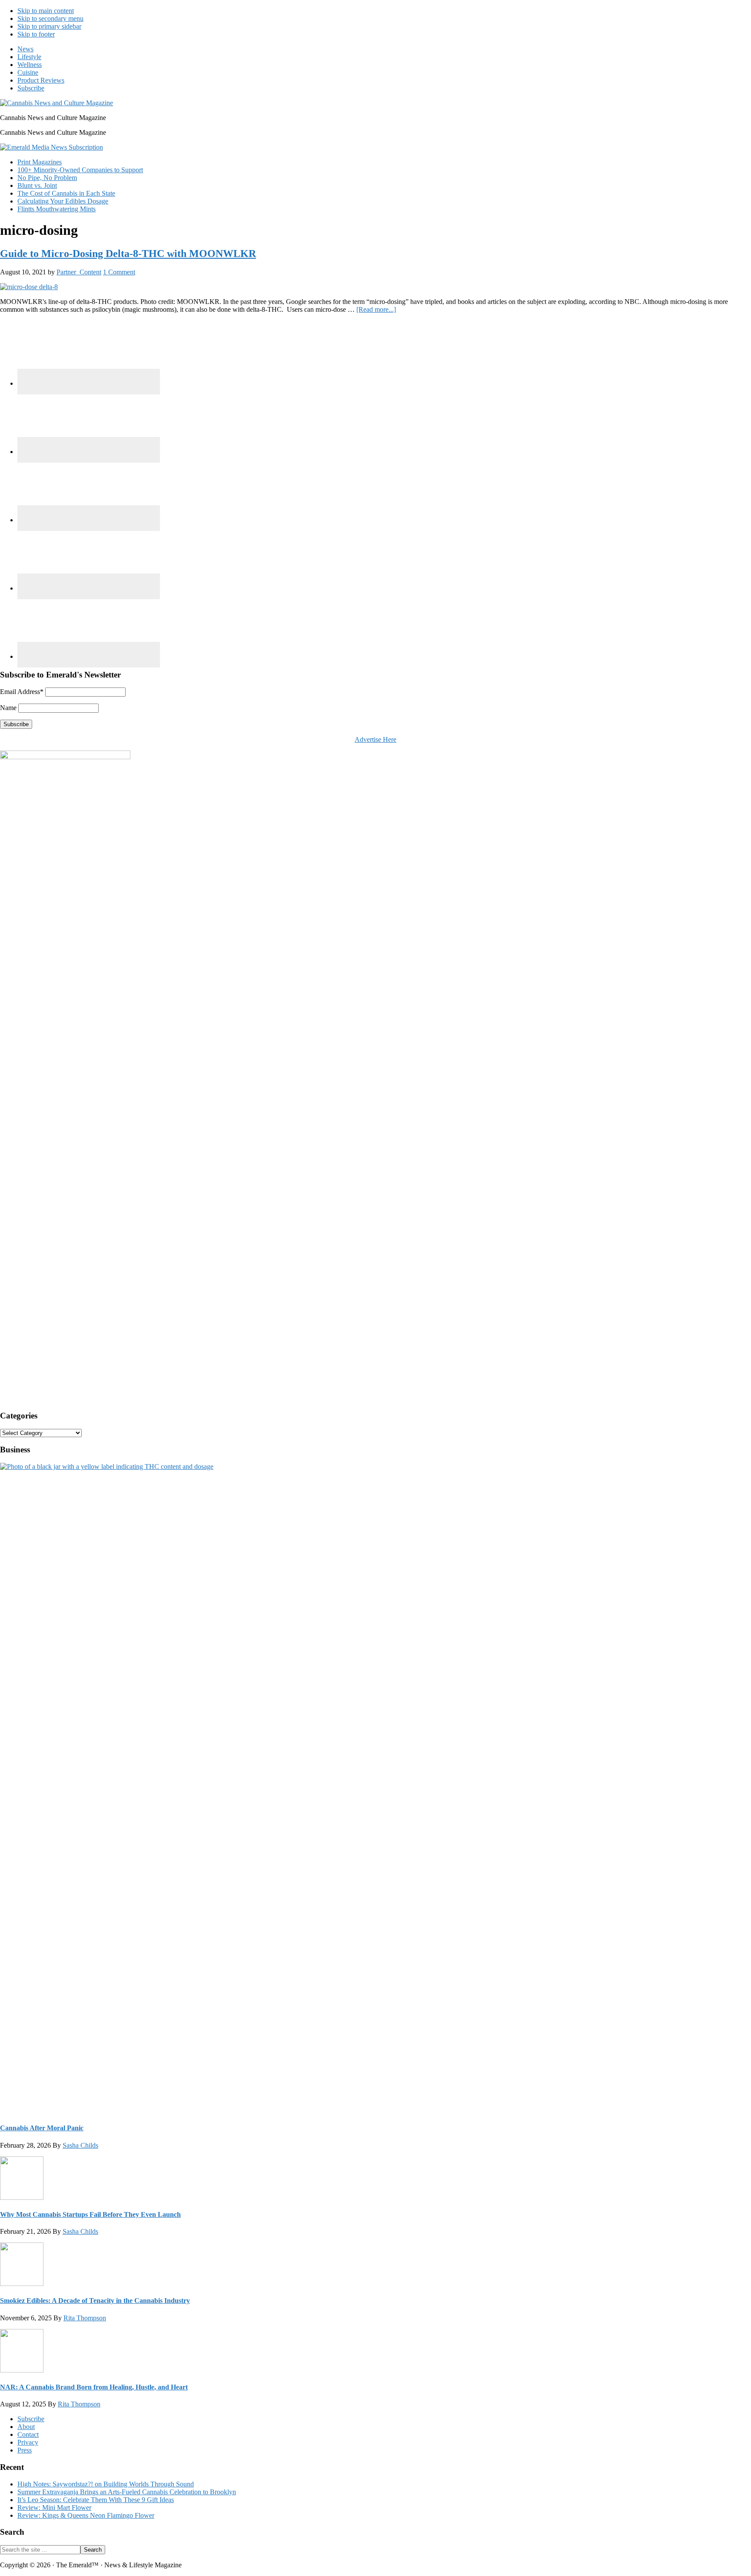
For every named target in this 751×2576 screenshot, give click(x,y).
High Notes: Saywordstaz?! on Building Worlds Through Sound (106, 2484)
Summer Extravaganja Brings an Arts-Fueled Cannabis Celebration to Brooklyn (127, 2492)
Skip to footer (36, 34)
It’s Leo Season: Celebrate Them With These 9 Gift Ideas (96, 2500)
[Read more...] (376, 309)
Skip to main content (46, 11)
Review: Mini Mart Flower (54, 2508)
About (26, 2427)
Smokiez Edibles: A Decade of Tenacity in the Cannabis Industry (95, 2301)
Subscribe (31, 2419)
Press (25, 2450)
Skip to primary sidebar (49, 26)
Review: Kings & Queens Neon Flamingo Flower (86, 2515)
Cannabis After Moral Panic (42, 2128)
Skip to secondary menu (50, 18)
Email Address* (22, 692)
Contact (28, 2434)
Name (8, 708)
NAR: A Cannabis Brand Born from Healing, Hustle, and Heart (94, 2387)
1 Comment (119, 272)
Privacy (28, 2442)
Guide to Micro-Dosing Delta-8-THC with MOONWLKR (128, 254)
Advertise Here (375, 739)
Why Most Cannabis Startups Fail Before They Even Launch (90, 2214)
